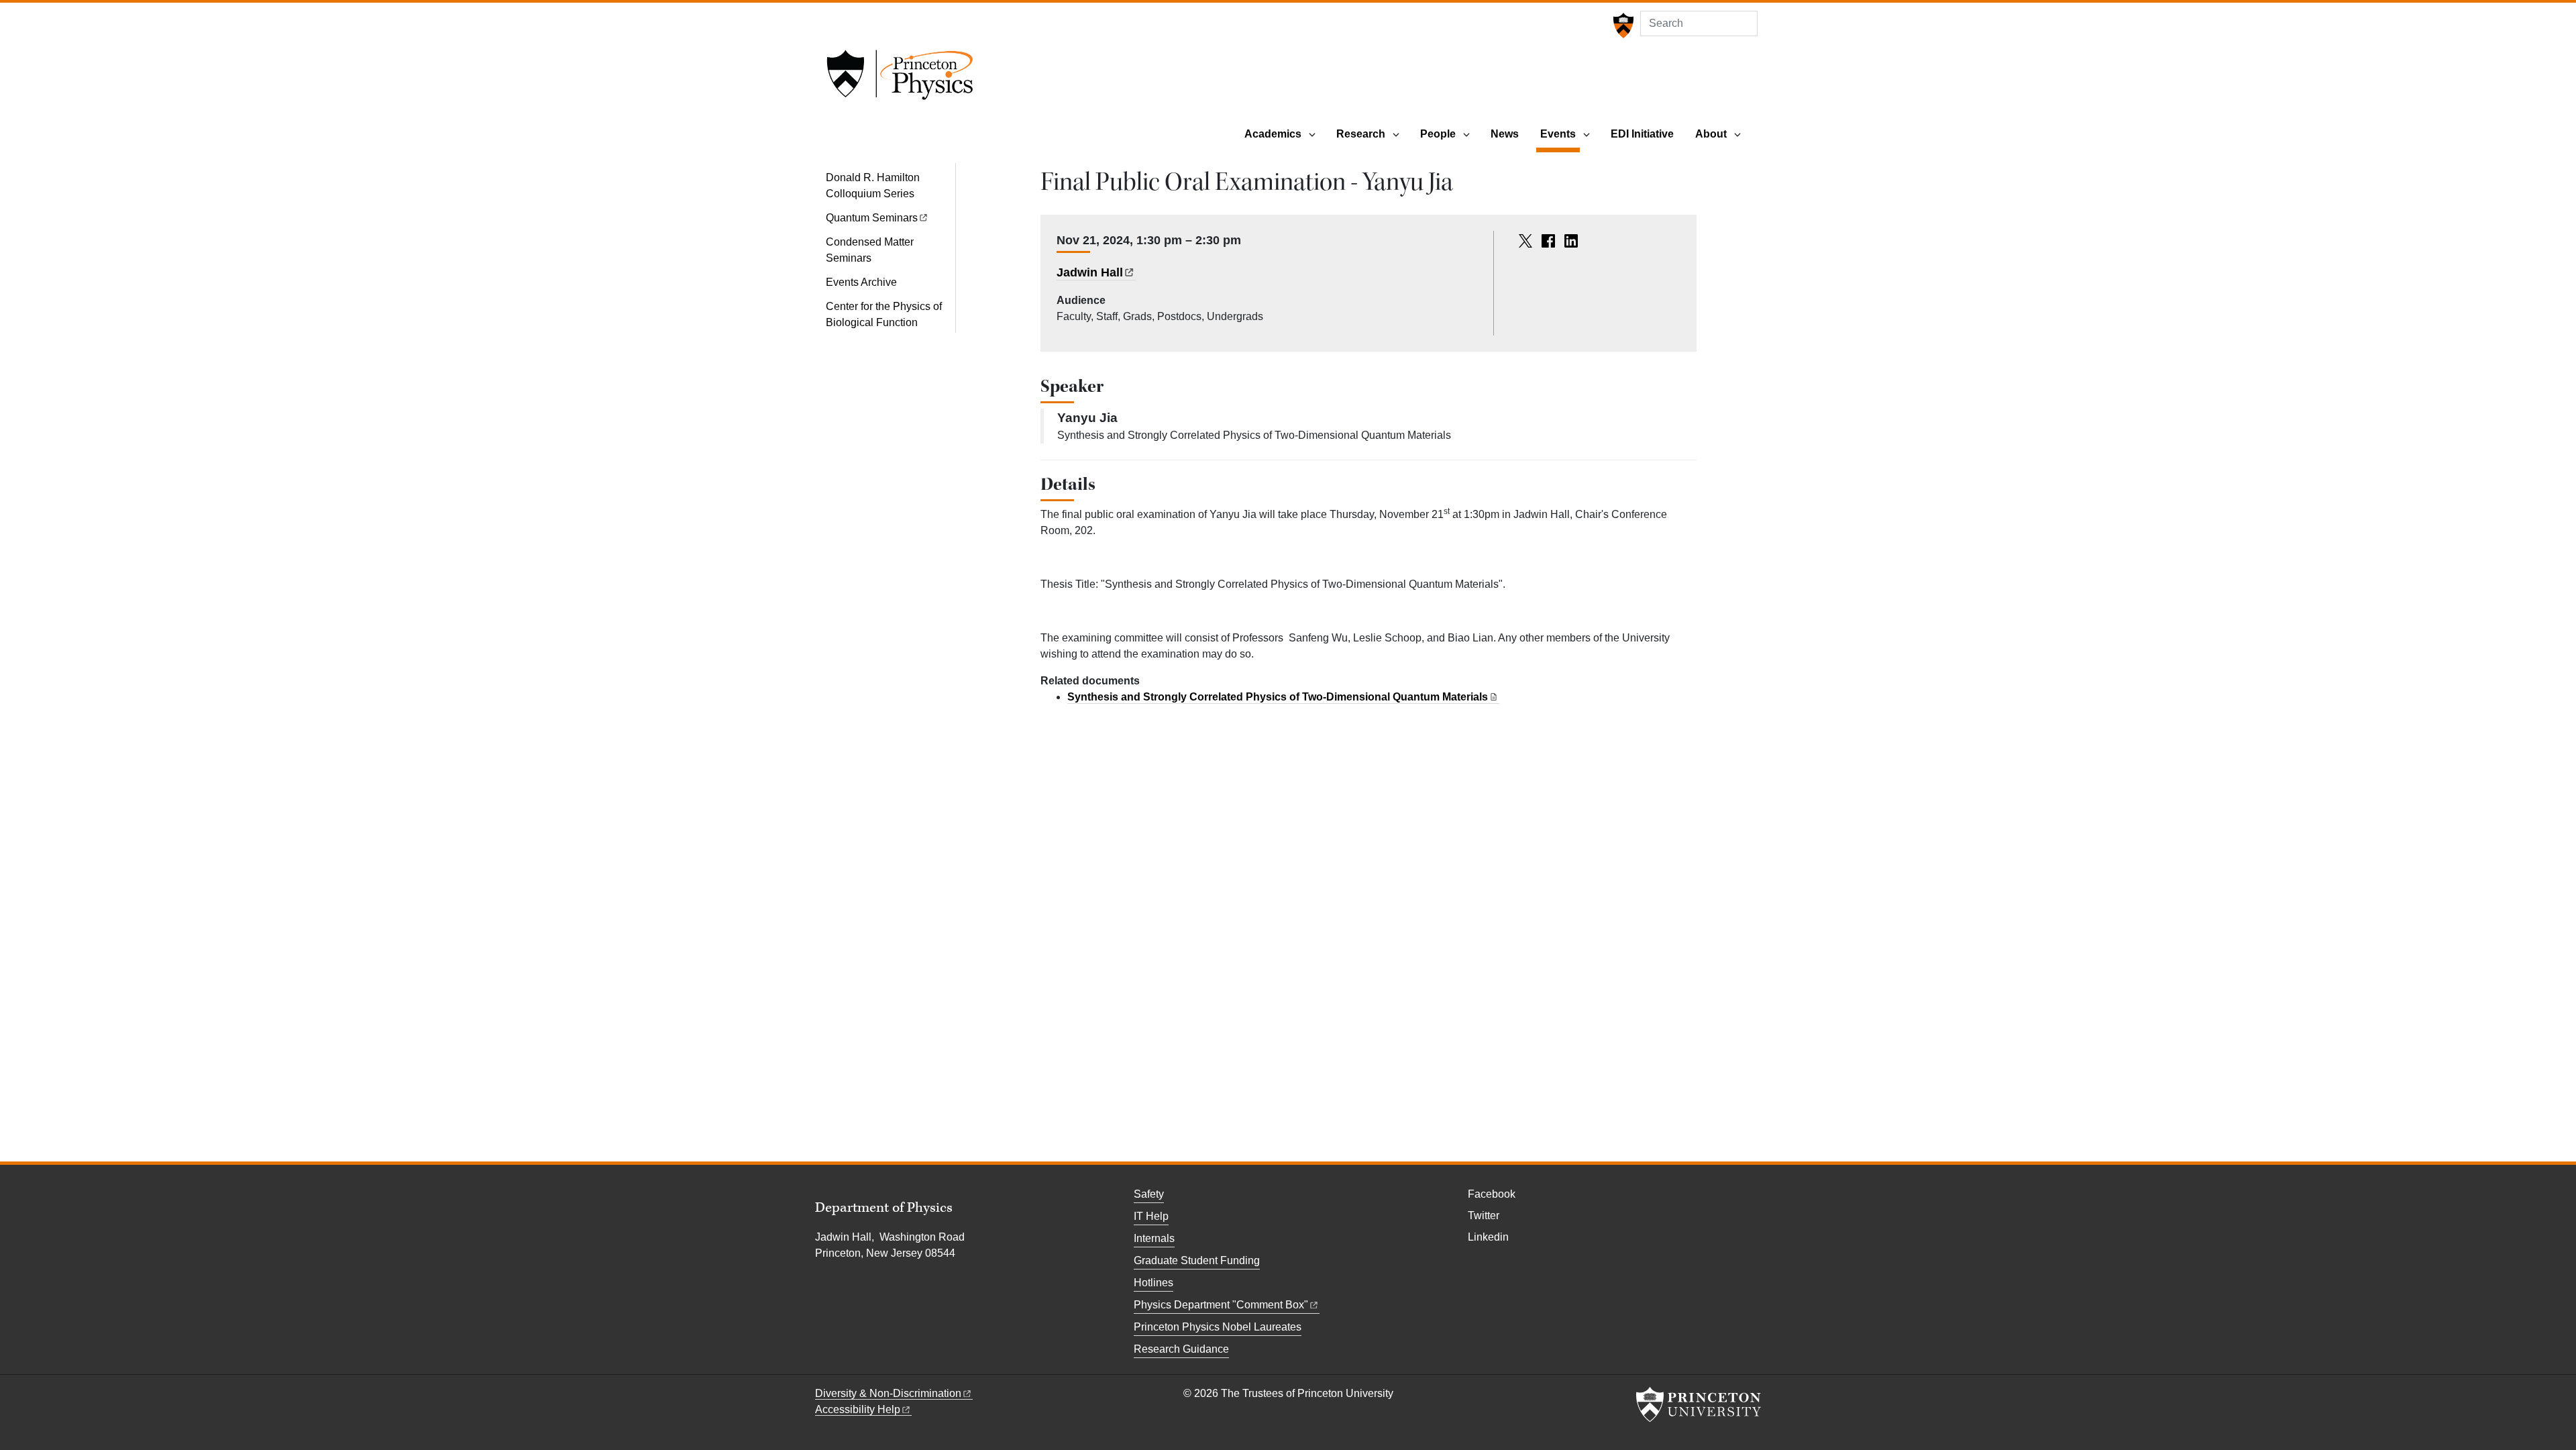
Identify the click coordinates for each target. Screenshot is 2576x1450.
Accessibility (858, 1409)
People (1438, 134)
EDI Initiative (1642, 134)
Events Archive (861, 282)
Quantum (872, 218)
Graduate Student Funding (1197, 1260)
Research (1361, 134)
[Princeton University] (1622, 25)
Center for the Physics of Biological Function (884, 314)
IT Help (1151, 1216)
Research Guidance (1181, 1349)
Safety (1149, 1194)
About (1711, 134)
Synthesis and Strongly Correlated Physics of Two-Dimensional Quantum (1278, 697)
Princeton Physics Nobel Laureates (1218, 1327)
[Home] (900, 79)
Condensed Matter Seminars (870, 250)
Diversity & (888, 1393)
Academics (1273, 134)
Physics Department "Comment (1221, 1305)
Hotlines (1153, 1283)
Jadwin (1090, 272)
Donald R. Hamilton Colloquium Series (873, 186)
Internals (1154, 1238)
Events (1560, 134)
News (1505, 134)
